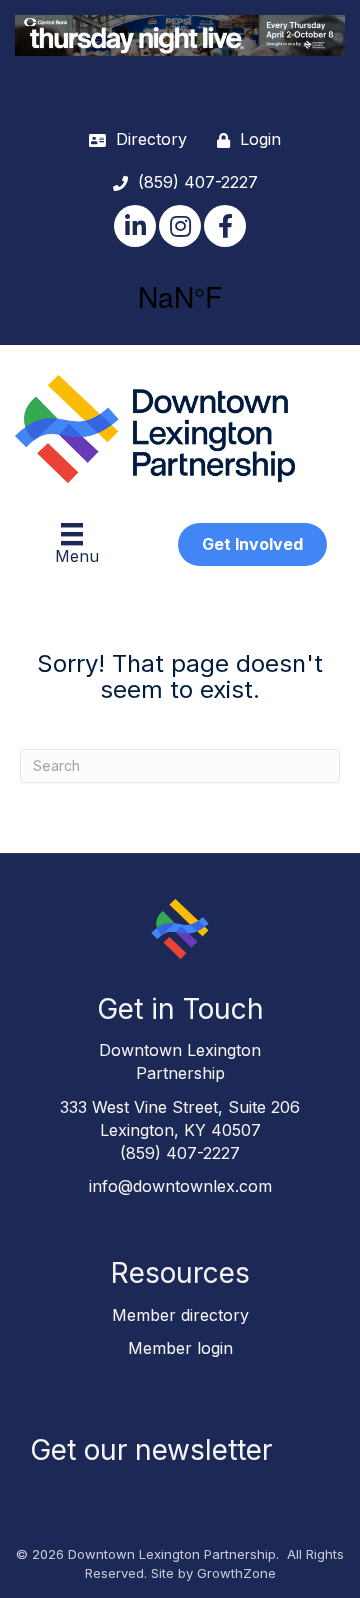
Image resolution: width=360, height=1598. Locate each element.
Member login (180, 1348)
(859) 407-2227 (180, 1153)
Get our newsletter (151, 1450)
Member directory (180, 1315)
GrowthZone (236, 1573)
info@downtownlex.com (180, 1186)
